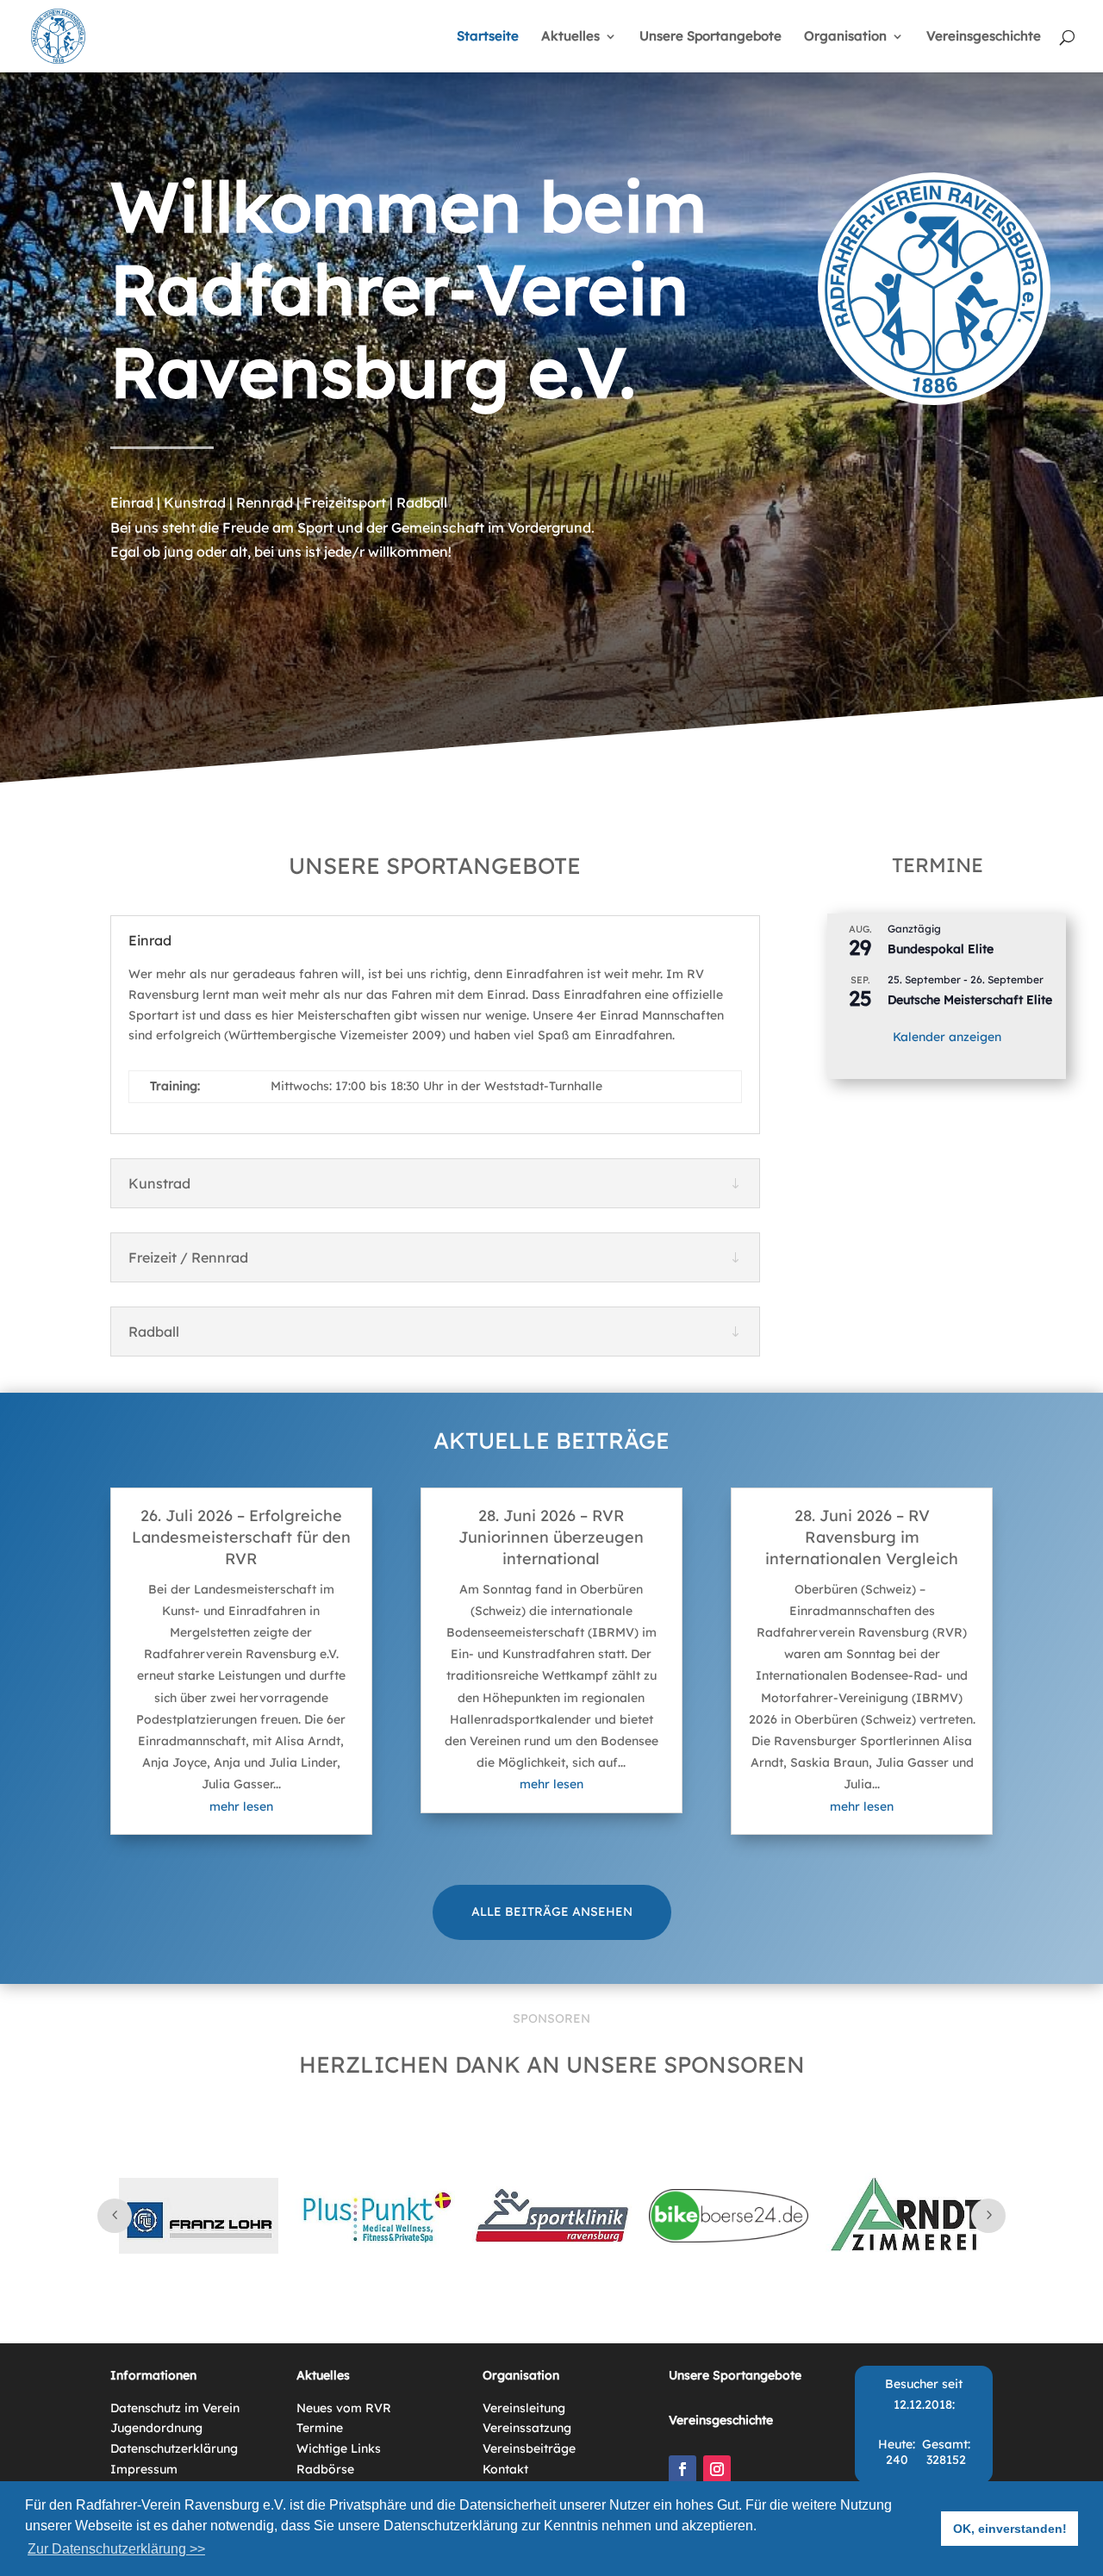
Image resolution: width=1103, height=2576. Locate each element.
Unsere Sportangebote (710, 37)
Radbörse (325, 2469)
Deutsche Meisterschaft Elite (970, 1000)
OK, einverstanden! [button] (1010, 2529)
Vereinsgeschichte (984, 37)
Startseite (488, 37)
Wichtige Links (339, 2448)
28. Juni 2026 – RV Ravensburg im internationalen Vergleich (862, 1537)
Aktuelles (570, 37)
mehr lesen (241, 1806)
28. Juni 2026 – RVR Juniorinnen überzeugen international (551, 1537)
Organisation (845, 37)
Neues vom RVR (344, 2408)
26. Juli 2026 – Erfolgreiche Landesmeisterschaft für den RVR (241, 1537)
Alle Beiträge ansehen (552, 1912)
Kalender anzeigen (947, 1037)
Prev (115, 2216)
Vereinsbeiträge (529, 2448)
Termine (320, 2428)
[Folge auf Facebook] (682, 2469)
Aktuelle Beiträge (551, 1441)
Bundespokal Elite (941, 949)
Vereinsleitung (524, 2408)
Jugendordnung (156, 2428)
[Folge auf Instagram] (717, 2469)
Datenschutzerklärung (174, 2448)
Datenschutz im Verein (175, 2408)
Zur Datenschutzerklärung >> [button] (116, 2549)
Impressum (144, 2469)
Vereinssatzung (527, 2428)
